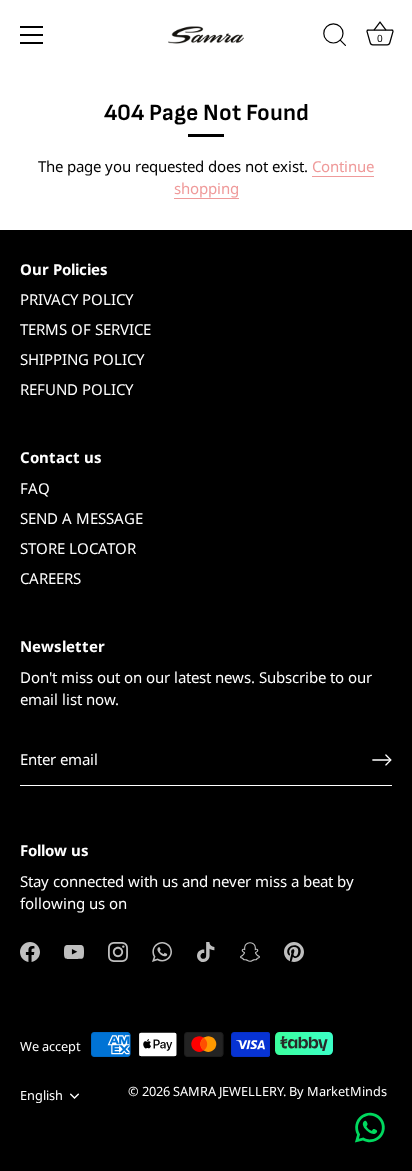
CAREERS (50, 578)
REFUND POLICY (76, 389)
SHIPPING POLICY (82, 359)
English (41, 1096)
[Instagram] (118, 950)
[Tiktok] (206, 950)
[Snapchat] (250, 950)
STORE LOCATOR (78, 548)
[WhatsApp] (162, 950)
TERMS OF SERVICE (85, 329)
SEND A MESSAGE (81, 518)
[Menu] (32, 35)
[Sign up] (382, 760)
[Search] (335, 38)
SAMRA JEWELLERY (228, 1091)
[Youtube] (74, 950)
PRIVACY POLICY (76, 299)
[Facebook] (30, 950)
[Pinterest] (294, 950)
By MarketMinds (338, 1091)
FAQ (35, 488)
